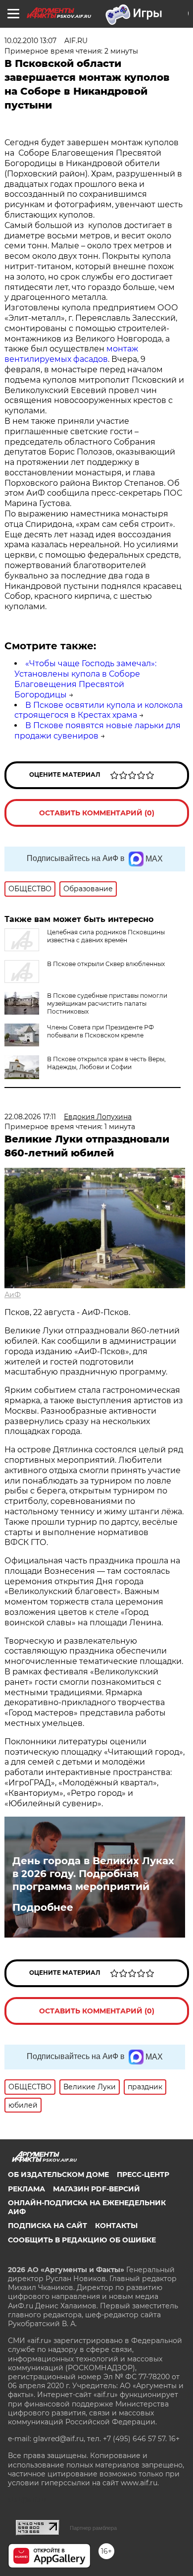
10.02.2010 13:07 (30, 41)
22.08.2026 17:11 (30, 1117)
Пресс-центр (143, 2175)
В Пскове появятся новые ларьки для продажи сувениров (97, 731)
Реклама (26, 2189)
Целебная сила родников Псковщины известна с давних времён (106, 936)
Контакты (116, 2226)
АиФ (13, 1295)
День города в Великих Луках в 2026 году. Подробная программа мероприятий (93, 1874)
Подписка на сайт (48, 2226)
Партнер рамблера (93, 2528)
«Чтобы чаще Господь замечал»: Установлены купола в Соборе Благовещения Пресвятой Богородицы (85, 679)
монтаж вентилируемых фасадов (71, 354)
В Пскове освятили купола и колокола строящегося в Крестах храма (98, 710)
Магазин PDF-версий (96, 2189)
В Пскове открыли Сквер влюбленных (106, 964)
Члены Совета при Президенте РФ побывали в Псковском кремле (100, 1031)
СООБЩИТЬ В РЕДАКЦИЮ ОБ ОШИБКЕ (82, 2240)
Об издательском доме (58, 2175)
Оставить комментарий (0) (97, 813)
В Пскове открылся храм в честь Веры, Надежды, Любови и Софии (106, 1063)
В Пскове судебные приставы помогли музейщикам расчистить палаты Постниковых (107, 1003)
